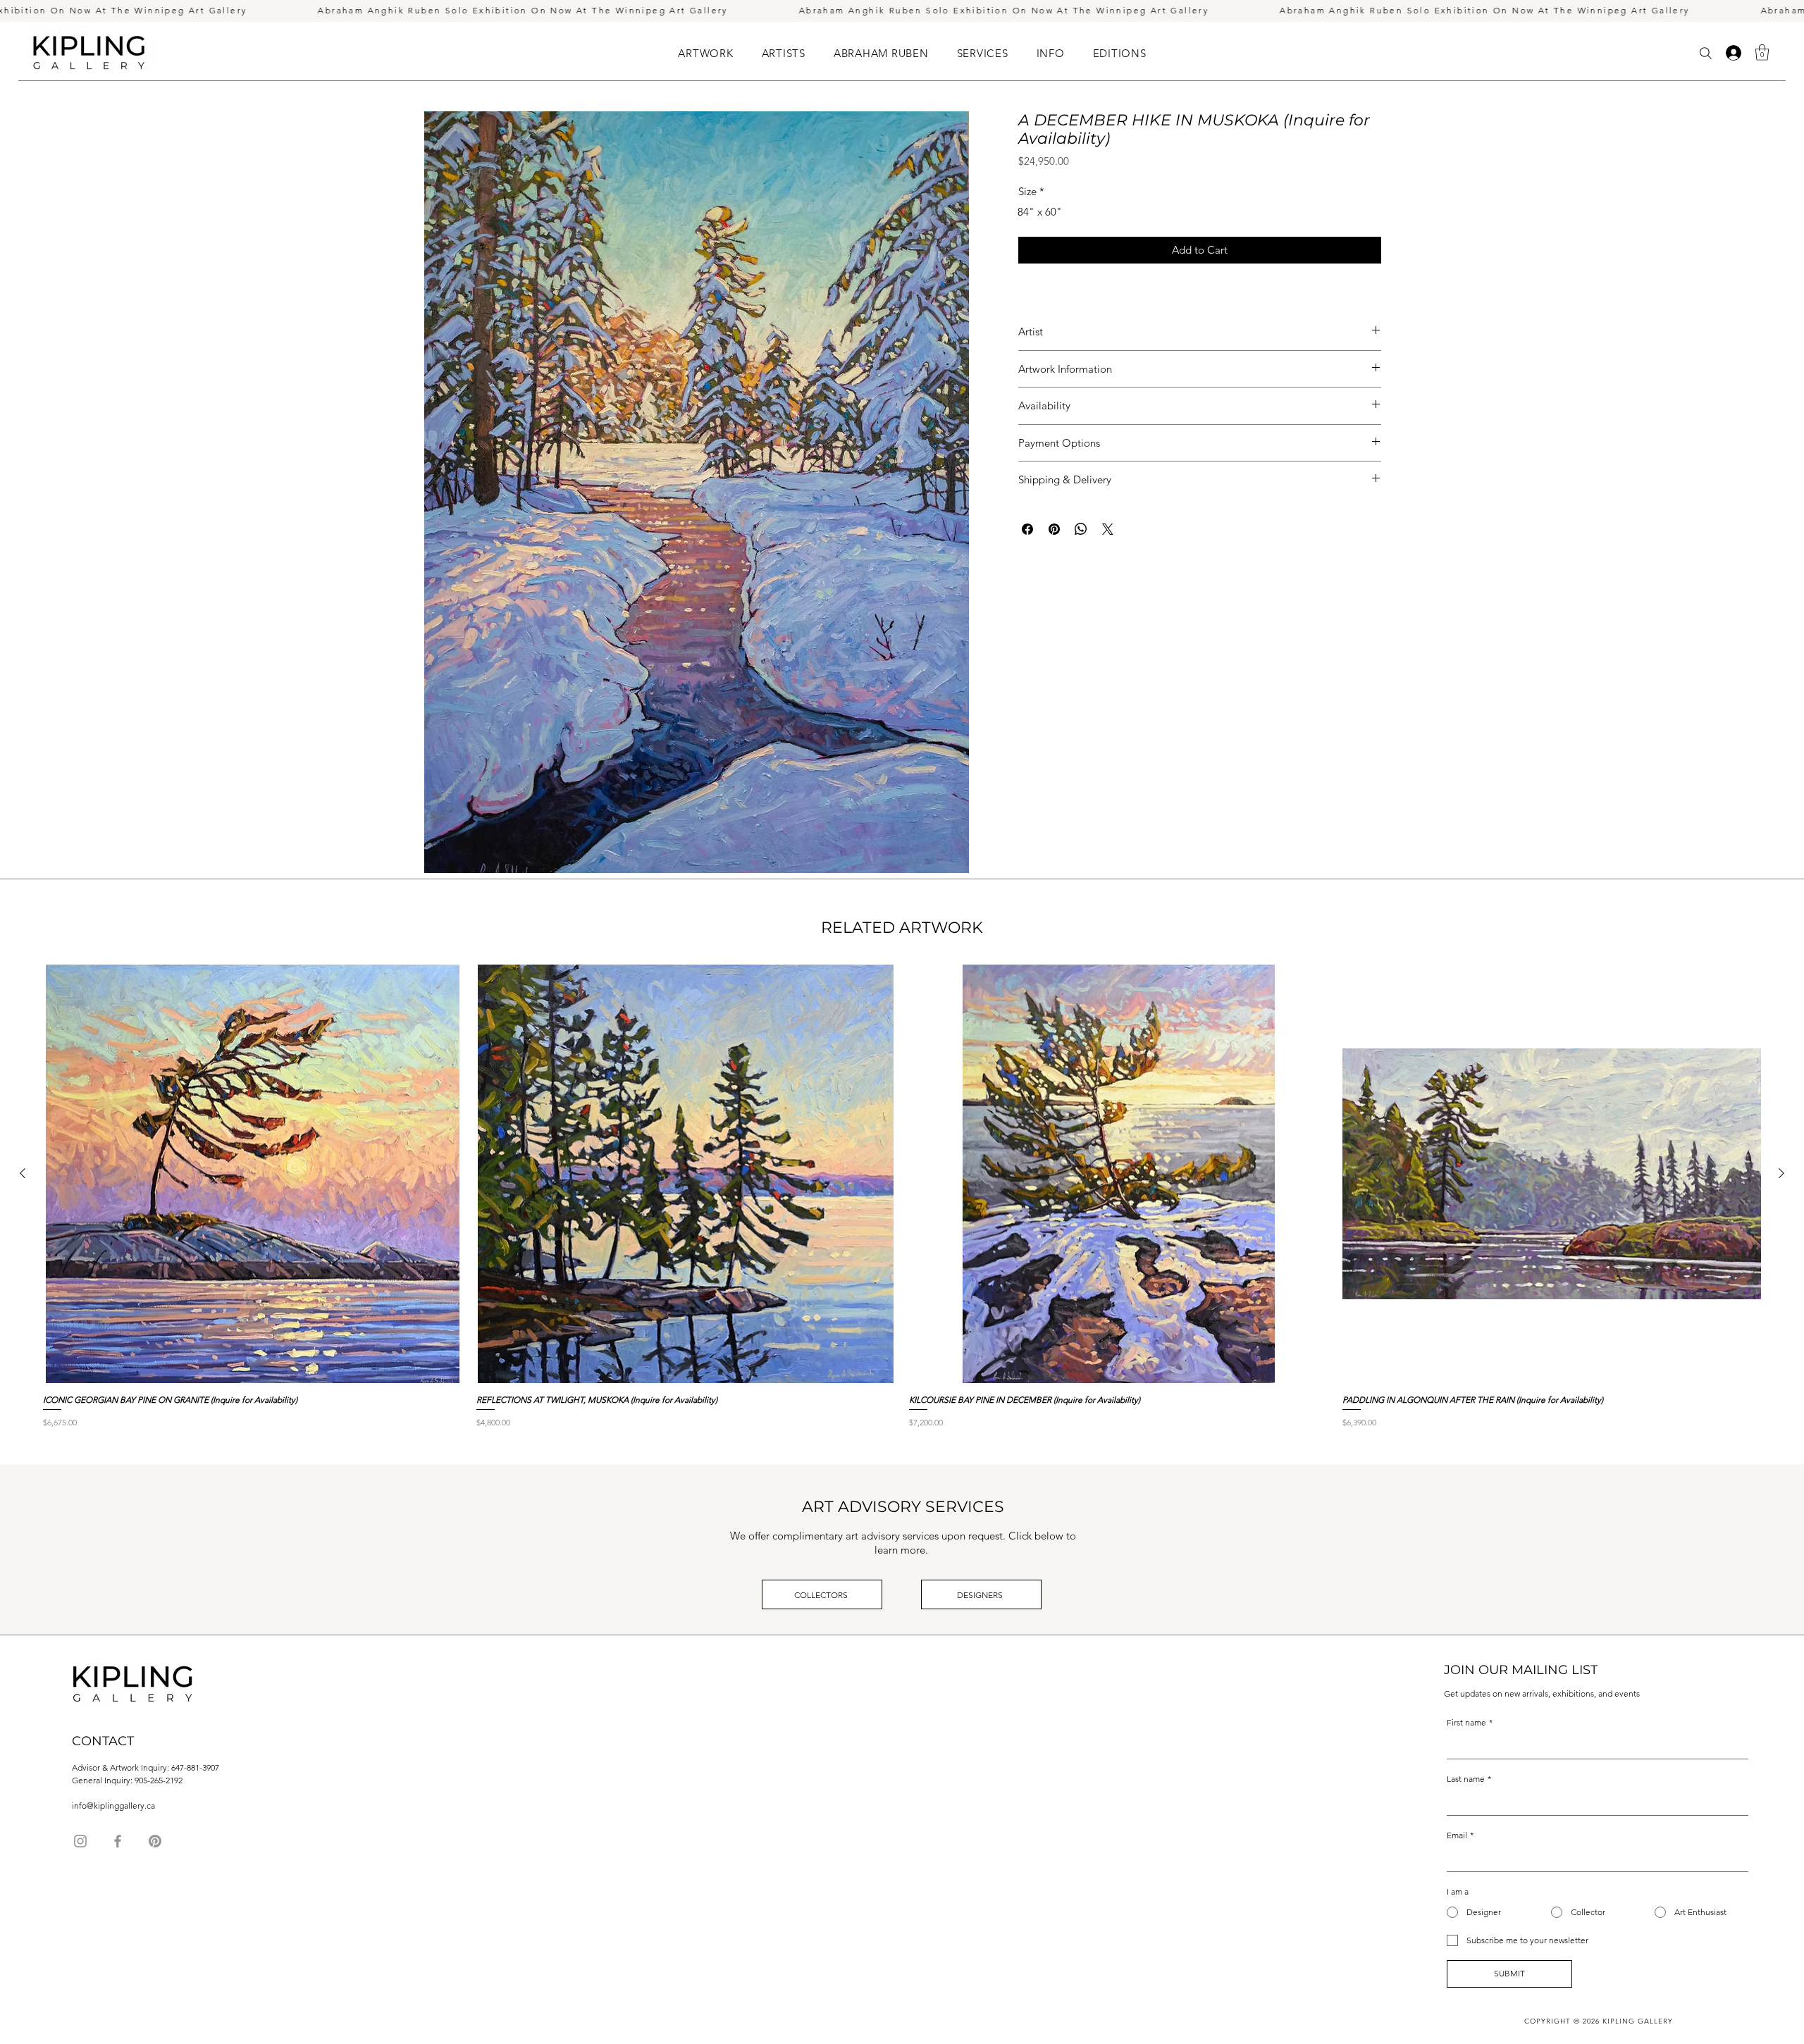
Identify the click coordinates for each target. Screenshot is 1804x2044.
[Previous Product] (23, 1173)
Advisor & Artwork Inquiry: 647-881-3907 (146, 1767)
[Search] (1706, 53)
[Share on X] (1108, 529)
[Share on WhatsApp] (1081, 529)
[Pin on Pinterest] (1054, 529)
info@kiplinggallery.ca (113, 1805)
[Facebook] (118, 1841)
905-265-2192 (159, 1780)
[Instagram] (80, 1841)
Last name (1469, 1779)
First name (1470, 1722)
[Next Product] (1781, 1173)
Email (1460, 1835)
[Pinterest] (155, 1841)
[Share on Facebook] (1027, 529)
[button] (784, 53)
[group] (902, 1208)
